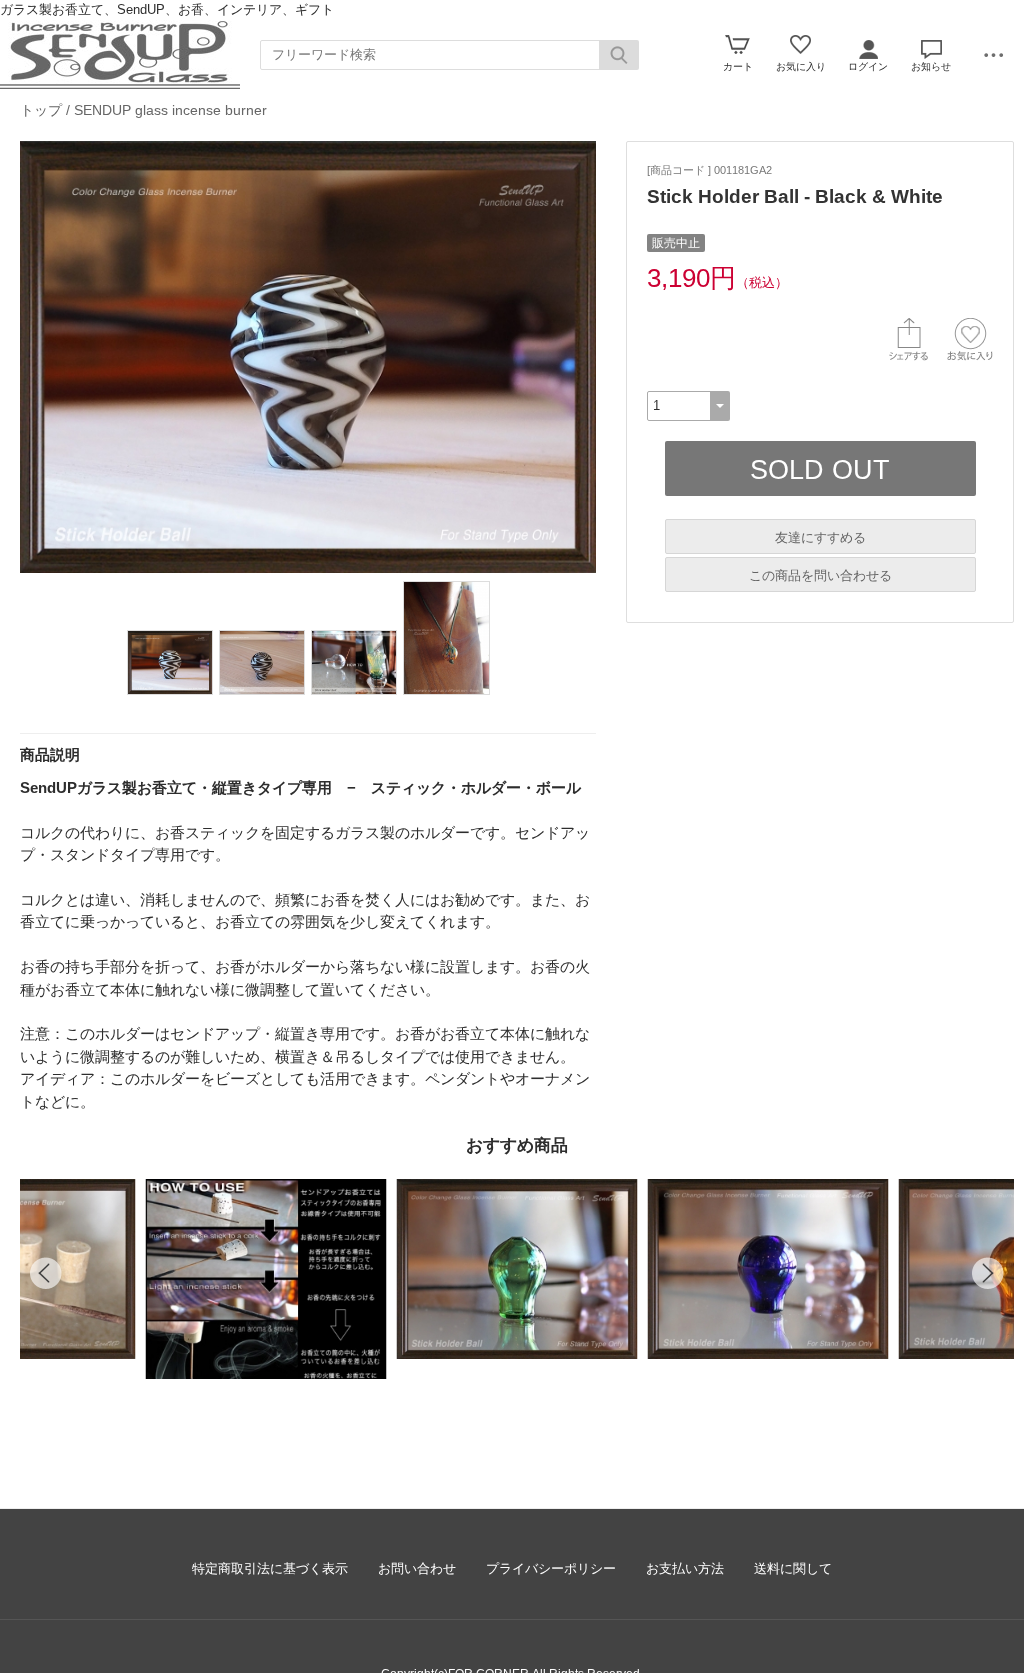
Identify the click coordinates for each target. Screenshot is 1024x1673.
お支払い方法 (685, 1568)
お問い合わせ (417, 1568)
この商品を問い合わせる (820, 575)
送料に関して (793, 1568)
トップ (41, 110)
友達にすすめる (820, 537)
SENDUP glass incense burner (170, 110)
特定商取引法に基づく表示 (270, 1568)
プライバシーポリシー (551, 1568)
